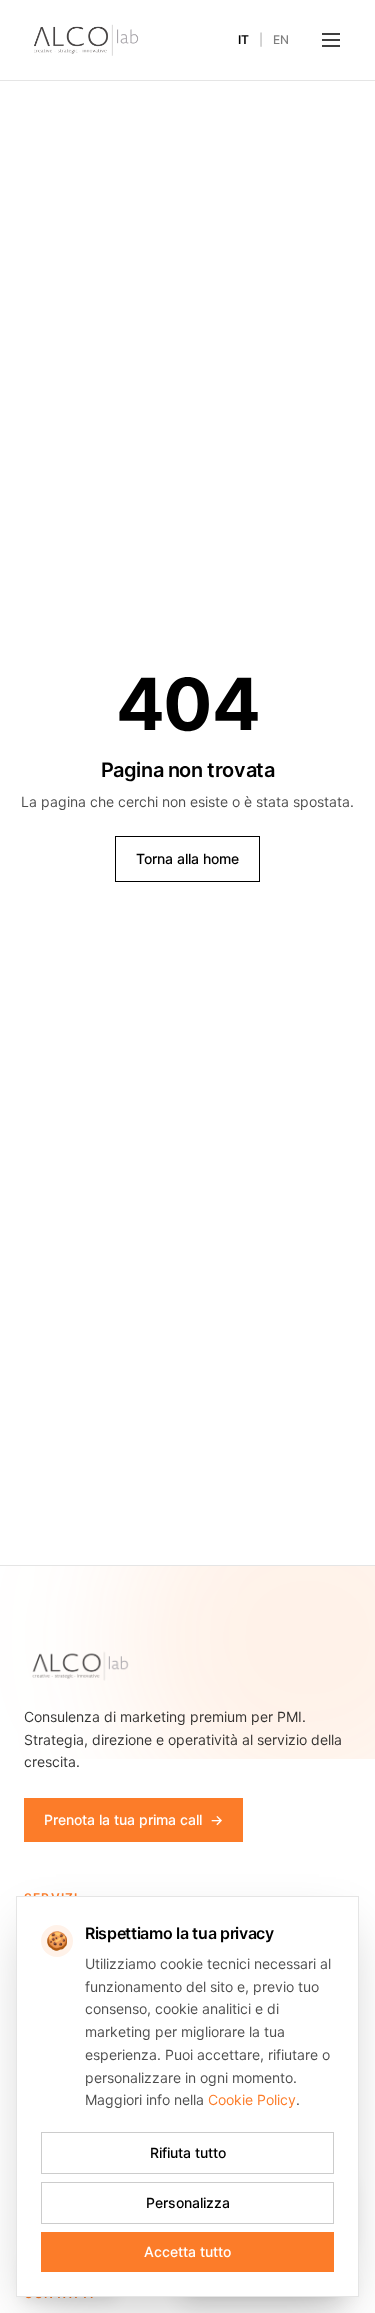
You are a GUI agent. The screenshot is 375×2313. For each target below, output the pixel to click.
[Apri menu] (331, 40)
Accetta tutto (187, 2251)
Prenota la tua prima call (133, 1819)
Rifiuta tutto (188, 2152)
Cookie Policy (252, 2099)
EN (281, 39)
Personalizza (188, 2202)
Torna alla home (187, 858)
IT (243, 39)
